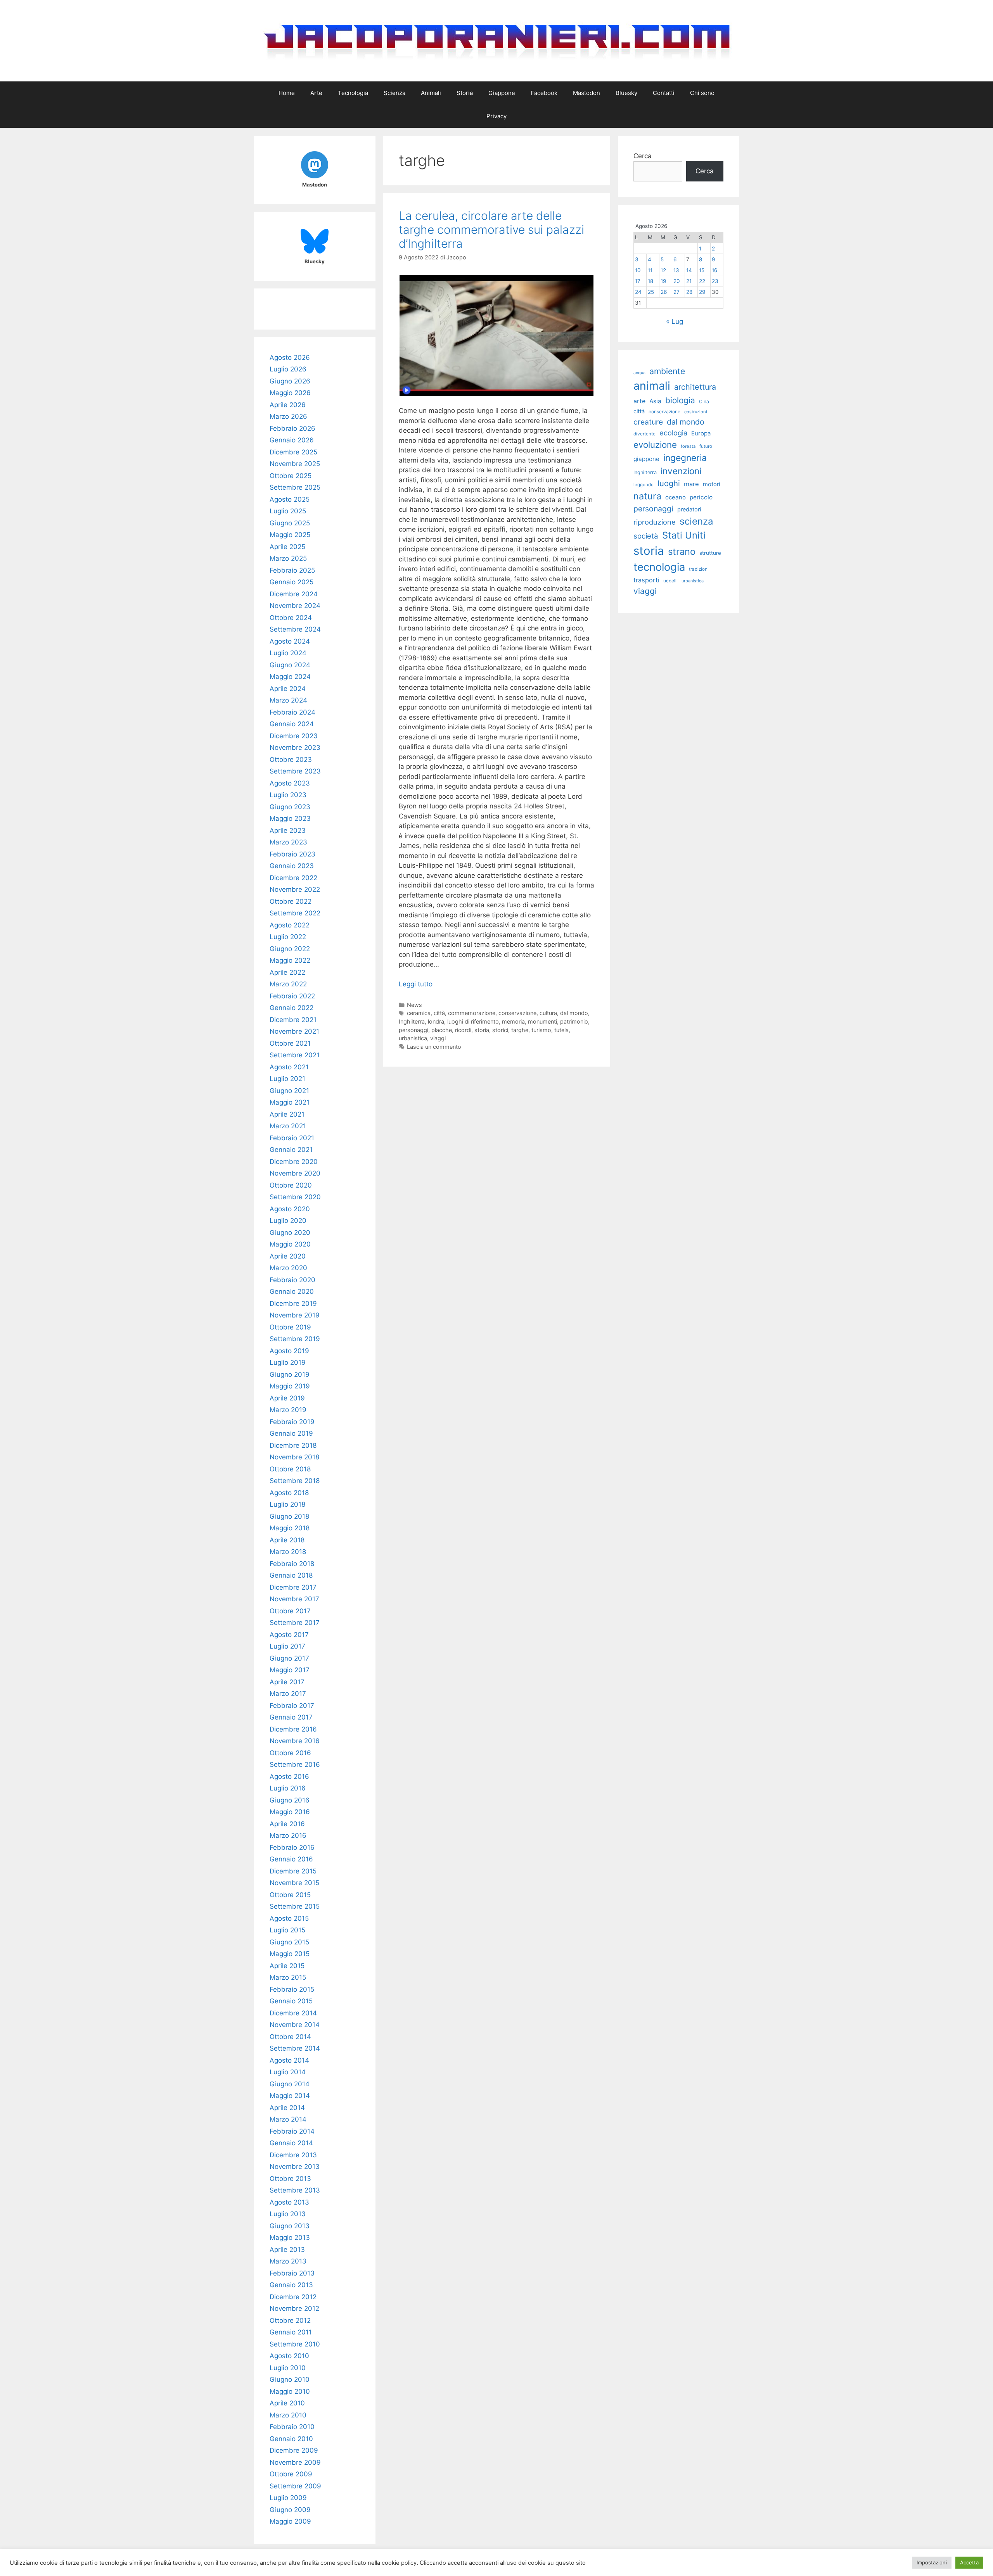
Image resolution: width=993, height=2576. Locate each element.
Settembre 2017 (295, 1623)
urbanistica (413, 1038)
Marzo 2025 (288, 558)
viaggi (438, 1038)
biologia (680, 400)
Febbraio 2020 (292, 1280)
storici (500, 1030)
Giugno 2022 (290, 949)
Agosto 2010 (289, 2356)
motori (711, 484)
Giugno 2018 (289, 1516)
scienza (696, 521)
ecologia (673, 433)
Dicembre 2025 (293, 452)
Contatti (664, 93)
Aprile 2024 (288, 689)
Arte (316, 93)
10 (638, 270)
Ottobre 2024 (291, 618)
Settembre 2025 (295, 487)
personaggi (413, 1030)
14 (689, 270)
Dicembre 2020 (294, 1162)
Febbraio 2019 (292, 1422)
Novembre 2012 (294, 2308)
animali (652, 386)
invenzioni (681, 471)
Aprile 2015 (287, 1966)
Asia (655, 401)
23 (715, 281)
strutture (710, 553)
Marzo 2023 (288, 842)
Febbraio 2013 (292, 2273)
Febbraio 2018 (292, 1564)
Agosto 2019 (289, 1351)
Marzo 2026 (288, 416)
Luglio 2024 (288, 653)
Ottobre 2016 (290, 1753)
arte (639, 401)
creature (648, 422)
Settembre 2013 (295, 2190)
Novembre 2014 (295, 2025)
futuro (706, 446)
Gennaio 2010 (291, 2439)
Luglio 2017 (287, 1646)
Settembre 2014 (295, 2048)
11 (650, 270)
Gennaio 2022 (291, 1008)
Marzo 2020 (288, 1268)
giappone (646, 459)
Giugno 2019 (290, 1374)
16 (714, 270)
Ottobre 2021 (290, 1043)
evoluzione (655, 445)
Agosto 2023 (290, 783)
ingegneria (685, 458)
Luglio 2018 (287, 1504)
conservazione (517, 1013)
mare (691, 484)
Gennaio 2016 (291, 1859)
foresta (688, 446)
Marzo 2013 (288, 2261)
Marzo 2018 (288, 1552)
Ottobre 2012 (290, 2320)
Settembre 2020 (295, 1197)
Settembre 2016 (295, 1765)
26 (664, 292)
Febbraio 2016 (292, 1847)
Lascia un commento (434, 1047)
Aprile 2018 (287, 1540)
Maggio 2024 (290, 677)
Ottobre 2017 (290, 1611)
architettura (695, 387)
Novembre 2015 (294, 1883)
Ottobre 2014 (290, 2037)
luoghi (669, 483)
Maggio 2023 (290, 818)
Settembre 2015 (295, 1906)
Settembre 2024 (295, 629)
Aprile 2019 (287, 1398)
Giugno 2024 (290, 665)
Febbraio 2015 (292, 1989)
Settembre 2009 (295, 2486)
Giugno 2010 (290, 2379)
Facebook (544, 93)
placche (442, 1030)
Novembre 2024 (295, 606)
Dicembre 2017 (293, 1587)
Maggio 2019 (290, 1386)
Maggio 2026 (290, 393)
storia (482, 1030)
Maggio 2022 (290, 960)
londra (436, 1021)
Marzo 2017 (288, 1694)
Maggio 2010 (290, 2391)
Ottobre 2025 (291, 476)
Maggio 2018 (290, 1528)
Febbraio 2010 (292, 2427)
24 (638, 292)
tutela (561, 1030)
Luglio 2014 (288, 2072)
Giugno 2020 (290, 1233)
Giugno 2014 (290, 2084)
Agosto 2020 (290, 1209)
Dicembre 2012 (293, 2297)
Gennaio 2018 (291, 1575)
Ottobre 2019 (290, 1327)
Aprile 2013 (287, 2250)
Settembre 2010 (295, 2344)
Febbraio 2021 (292, 1138)
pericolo (701, 497)
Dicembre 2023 (294, 736)
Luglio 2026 (288, 369)
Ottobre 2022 (291, 901)
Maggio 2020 (290, 1244)
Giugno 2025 (290, 523)
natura (647, 496)
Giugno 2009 (290, 2510)
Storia (465, 93)
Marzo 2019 (288, 1410)
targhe (520, 1030)
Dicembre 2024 (294, 594)
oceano (676, 497)
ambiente (667, 371)
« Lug (675, 321)
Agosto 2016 (289, 1777)
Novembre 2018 (294, 1457)
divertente (644, 434)
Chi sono (702, 93)
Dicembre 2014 (293, 2013)
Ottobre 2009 (291, 2474)
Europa (701, 433)
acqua (639, 373)
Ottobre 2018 (290, 1469)
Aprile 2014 (287, 2108)
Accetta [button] (969, 2562)
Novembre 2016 (295, 1741)
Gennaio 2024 (292, 724)
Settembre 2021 (295, 1055)
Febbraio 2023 (292, 854)
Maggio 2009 (290, 2521)
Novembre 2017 (294, 1599)
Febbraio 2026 (292, 428)
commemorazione (472, 1013)
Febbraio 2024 (292, 712)
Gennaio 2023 (292, 866)
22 (702, 281)
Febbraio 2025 (292, 570)
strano (682, 552)
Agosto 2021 (289, 1067)
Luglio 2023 (288, 795)
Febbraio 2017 (292, 1706)
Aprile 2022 (287, 972)
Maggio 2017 (290, 1670)
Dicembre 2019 (293, 1304)
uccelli (670, 581)
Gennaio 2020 (292, 1291)
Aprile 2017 (287, 1682)
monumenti (542, 1021)
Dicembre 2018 (293, 1445)
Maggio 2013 (290, 2238)
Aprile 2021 (287, 1114)
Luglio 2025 (288, 511)
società (646, 536)
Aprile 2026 (288, 405)
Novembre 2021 (294, 1031)
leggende (644, 485)
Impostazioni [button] (932, 2562)
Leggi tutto (416, 984)
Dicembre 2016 (293, 1729)
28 (689, 292)
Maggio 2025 (290, 535)
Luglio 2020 (288, 1221)
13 (676, 270)
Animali (431, 93)
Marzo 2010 (288, 2415)
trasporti (646, 580)
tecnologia (659, 567)
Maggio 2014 (290, 2096)
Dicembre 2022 (293, 878)
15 (702, 270)
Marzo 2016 (288, 1835)
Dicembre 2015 (293, 1871)
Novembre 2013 (295, 2167)
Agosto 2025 (290, 499)
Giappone (502, 93)
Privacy (496, 116)
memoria (513, 1021)
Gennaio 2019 (291, 1433)
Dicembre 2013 (293, 2155)
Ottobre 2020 (291, 1185)
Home (287, 93)
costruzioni (696, 412)
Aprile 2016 (287, 1824)
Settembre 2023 (295, 771)
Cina (704, 401)
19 (663, 281)
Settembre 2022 (295, 913)
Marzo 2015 (288, 1977)
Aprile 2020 (288, 1256)
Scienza (394, 93)
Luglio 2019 (288, 1362)
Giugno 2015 (289, 1942)
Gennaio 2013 (291, 2285)
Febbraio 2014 (292, 2131)
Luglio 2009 (288, 2498)
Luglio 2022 (288, 937)
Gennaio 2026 (292, 440)
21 (689, 281)
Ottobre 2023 (291, 760)
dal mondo (574, 1013)
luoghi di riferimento (473, 1021)
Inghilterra (412, 1021)
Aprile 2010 (287, 2403)
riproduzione (655, 522)
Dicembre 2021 (293, 1020)
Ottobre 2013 (290, 2179)
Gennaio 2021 (291, 1150)
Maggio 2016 (290, 1812)
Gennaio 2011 (291, 2332)
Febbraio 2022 (292, 996)
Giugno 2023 (290, 807)
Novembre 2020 (295, 1173)
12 (663, 270)
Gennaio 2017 (291, 1717)
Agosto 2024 (290, 641)
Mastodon (586, 93)
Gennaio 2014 (291, 2143)
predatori (689, 509)
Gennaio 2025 (291, 582)
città (439, 1013)
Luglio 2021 (287, 1079)
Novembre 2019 (295, 1315)
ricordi (463, 1030)
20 (677, 281)
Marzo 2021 (288, 1126)
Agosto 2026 (290, 357)
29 (702, 292)
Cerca (643, 156)
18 (650, 281)
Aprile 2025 (287, 547)
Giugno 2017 (289, 1658)
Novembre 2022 (295, 889)
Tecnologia (353, 93)
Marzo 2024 (288, 700)
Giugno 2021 (289, 1091)
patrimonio (574, 1021)
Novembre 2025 (295, 464)
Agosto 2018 (289, 1493)
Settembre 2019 (295, 1339)
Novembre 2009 (295, 2462)
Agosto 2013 (289, 2202)
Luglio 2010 (288, 2368)
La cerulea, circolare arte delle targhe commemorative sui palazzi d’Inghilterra (491, 230)
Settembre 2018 (295, 1481)
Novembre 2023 (295, 748)
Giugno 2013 (290, 2226)
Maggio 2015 (290, 1954)
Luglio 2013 (288, 2214)
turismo (541, 1030)
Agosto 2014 (289, 2060)
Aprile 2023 (288, 830)
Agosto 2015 (289, 1918)
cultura (548, 1013)
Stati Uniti (684, 535)
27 (676, 292)
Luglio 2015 (287, 1930)
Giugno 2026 (290, 381)
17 (638, 281)
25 (651, 292)
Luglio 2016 (288, 1788)
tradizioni (699, 569)
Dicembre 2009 (294, 2450)
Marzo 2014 (288, 2119)
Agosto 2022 (290, 925)
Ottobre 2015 (290, 1895)
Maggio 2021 (290, 1102)
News (414, 1005)
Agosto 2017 (289, 1635)
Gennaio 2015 (291, 2001)
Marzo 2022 (288, 984)
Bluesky (626, 93)
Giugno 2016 (290, 1800)
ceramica (419, 1013)
